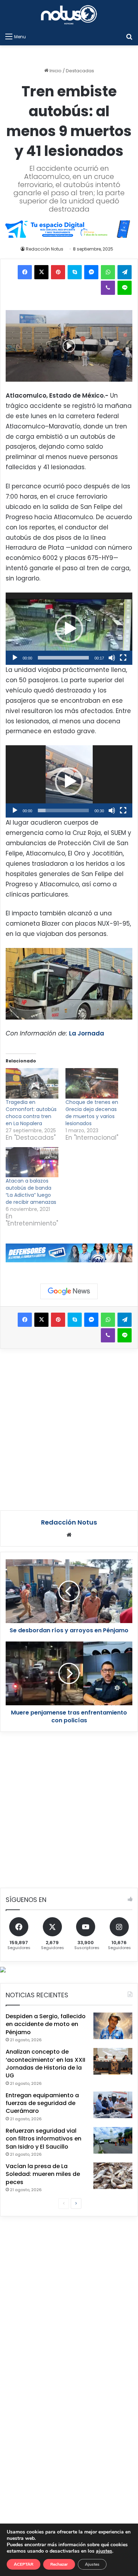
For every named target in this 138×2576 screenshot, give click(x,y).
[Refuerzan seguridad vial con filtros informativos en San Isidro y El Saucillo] (113, 2140)
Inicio (55, 71)
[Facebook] (25, 272)
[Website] (69, 1535)
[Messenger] (91, 272)
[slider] (63, 658)
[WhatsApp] (108, 272)
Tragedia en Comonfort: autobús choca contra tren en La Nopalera (31, 1113)
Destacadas (80, 71)
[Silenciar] (112, 658)
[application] (69, 629)
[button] (69, 629)
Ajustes (92, 2564)
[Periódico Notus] (69, 15)
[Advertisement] (69, 1429)
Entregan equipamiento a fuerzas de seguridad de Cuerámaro (42, 2103)
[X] (41, 272)
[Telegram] (125, 272)
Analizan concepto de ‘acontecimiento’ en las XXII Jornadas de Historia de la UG (45, 2064)
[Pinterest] (58, 272)
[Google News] (69, 1291)
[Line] (125, 288)
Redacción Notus (45, 249)
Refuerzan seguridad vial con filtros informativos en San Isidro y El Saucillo (44, 2139)
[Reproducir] (15, 658)
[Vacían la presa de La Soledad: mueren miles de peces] (113, 2176)
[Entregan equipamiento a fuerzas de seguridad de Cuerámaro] (113, 2105)
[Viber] (108, 288)
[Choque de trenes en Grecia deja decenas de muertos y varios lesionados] (92, 1083)
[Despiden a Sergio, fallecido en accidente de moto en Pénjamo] (113, 2026)
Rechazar (59, 2564)
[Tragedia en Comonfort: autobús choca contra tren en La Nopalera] (32, 1083)
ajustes (104, 2551)
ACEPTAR (24, 2564)
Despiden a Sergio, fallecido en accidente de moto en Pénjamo (46, 2024)
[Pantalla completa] (123, 658)
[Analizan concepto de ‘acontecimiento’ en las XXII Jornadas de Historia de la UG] (113, 2061)
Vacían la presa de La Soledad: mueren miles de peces (43, 2174)
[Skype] (75, 272)
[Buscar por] (129, 37)
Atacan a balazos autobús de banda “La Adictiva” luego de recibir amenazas (31, 1191)
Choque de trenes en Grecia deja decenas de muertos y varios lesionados (92, 1113)
